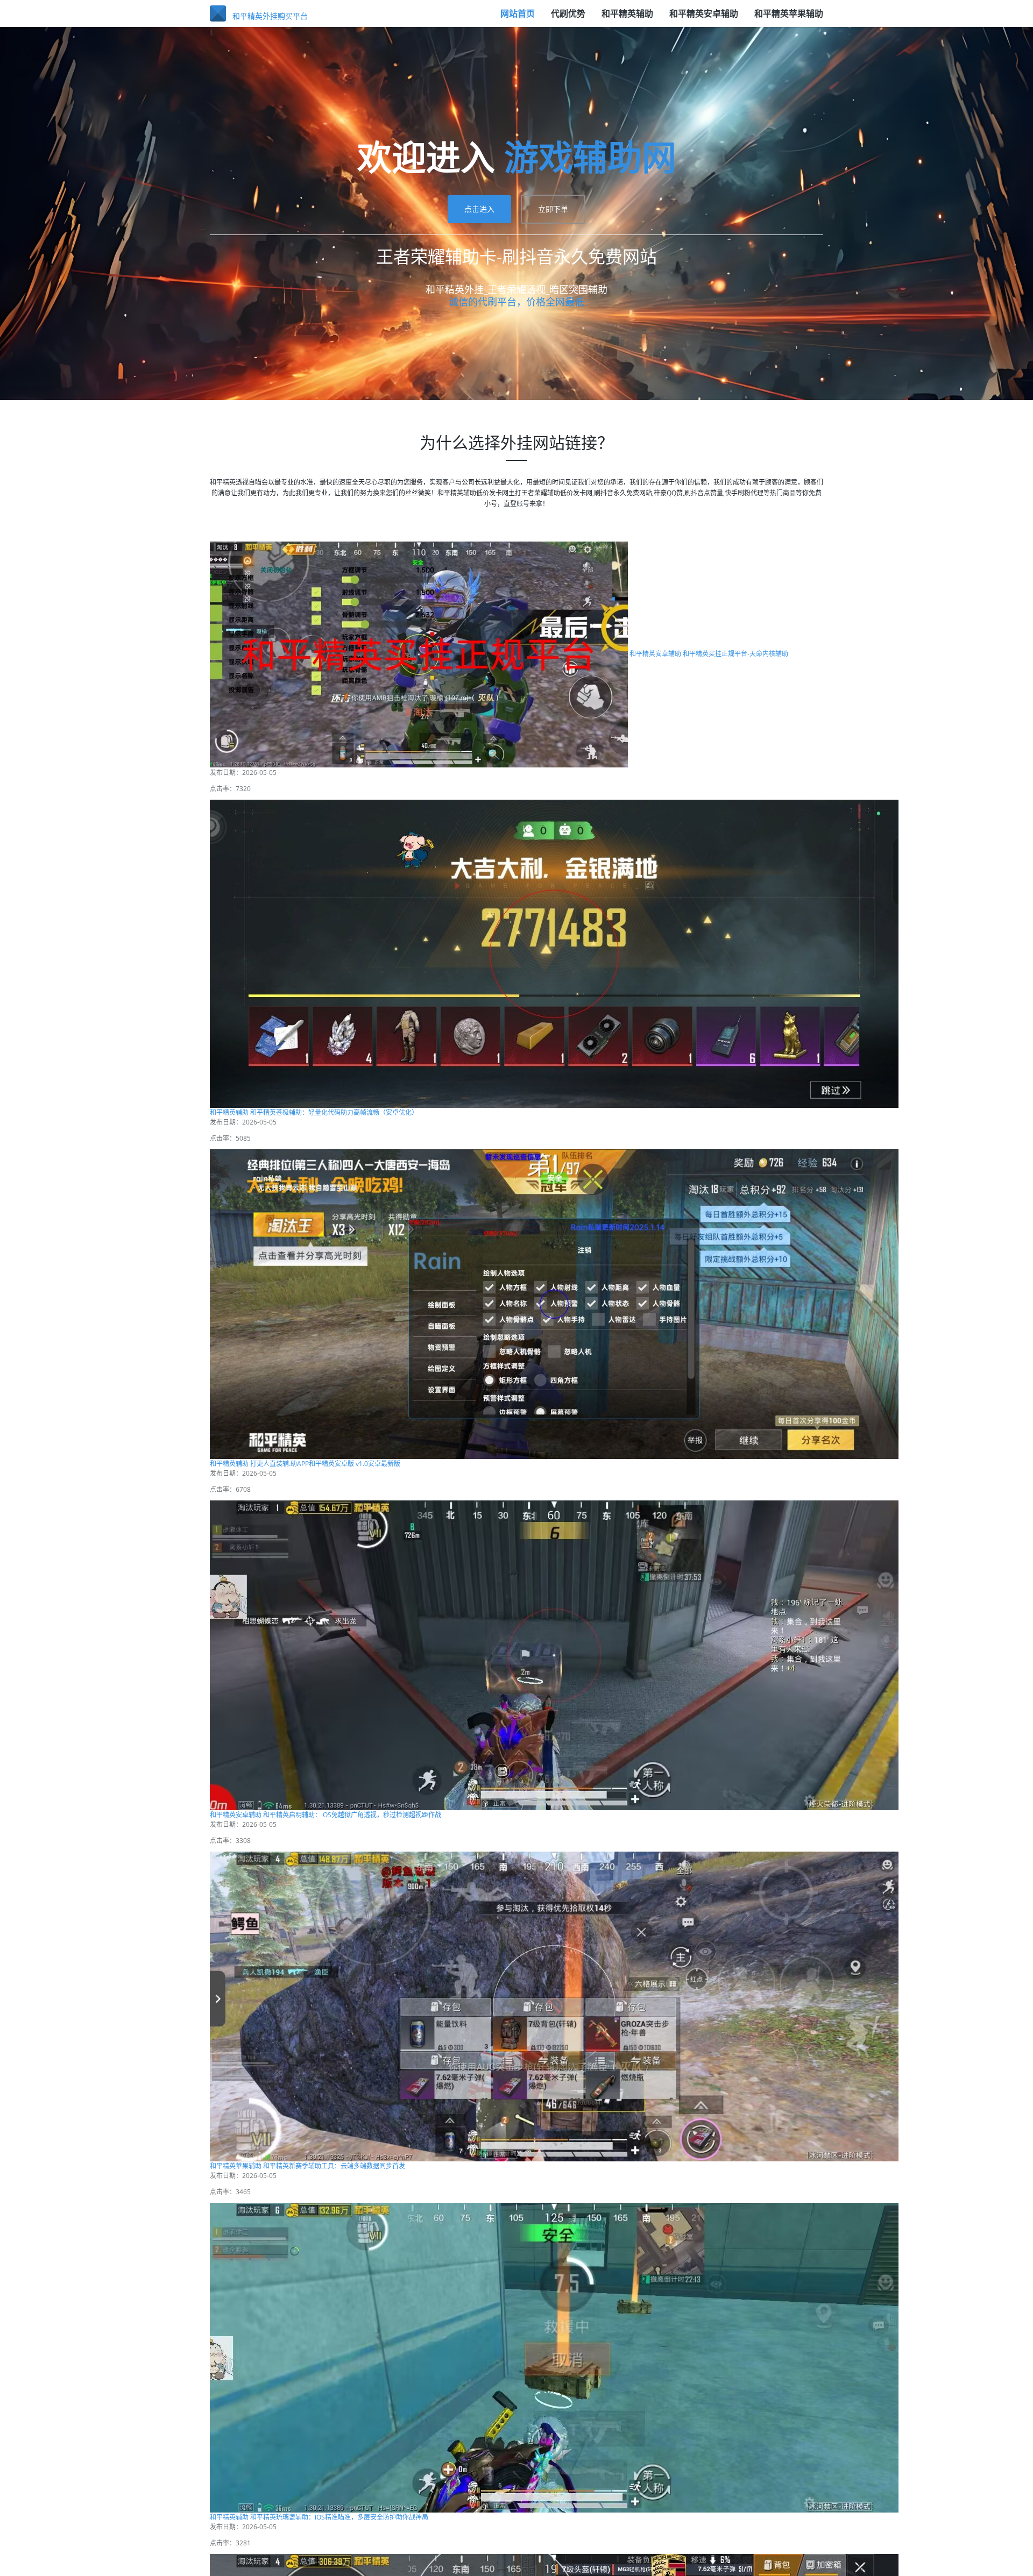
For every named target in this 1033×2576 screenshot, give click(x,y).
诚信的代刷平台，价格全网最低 (516, 1390)
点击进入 (479, 1297)
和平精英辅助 (627, 19)
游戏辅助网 (590, 1245)
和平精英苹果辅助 (789, 19)
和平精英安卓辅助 (704, 19)
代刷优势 (568, 19)
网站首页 (518, 19)
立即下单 (553, 1297)
